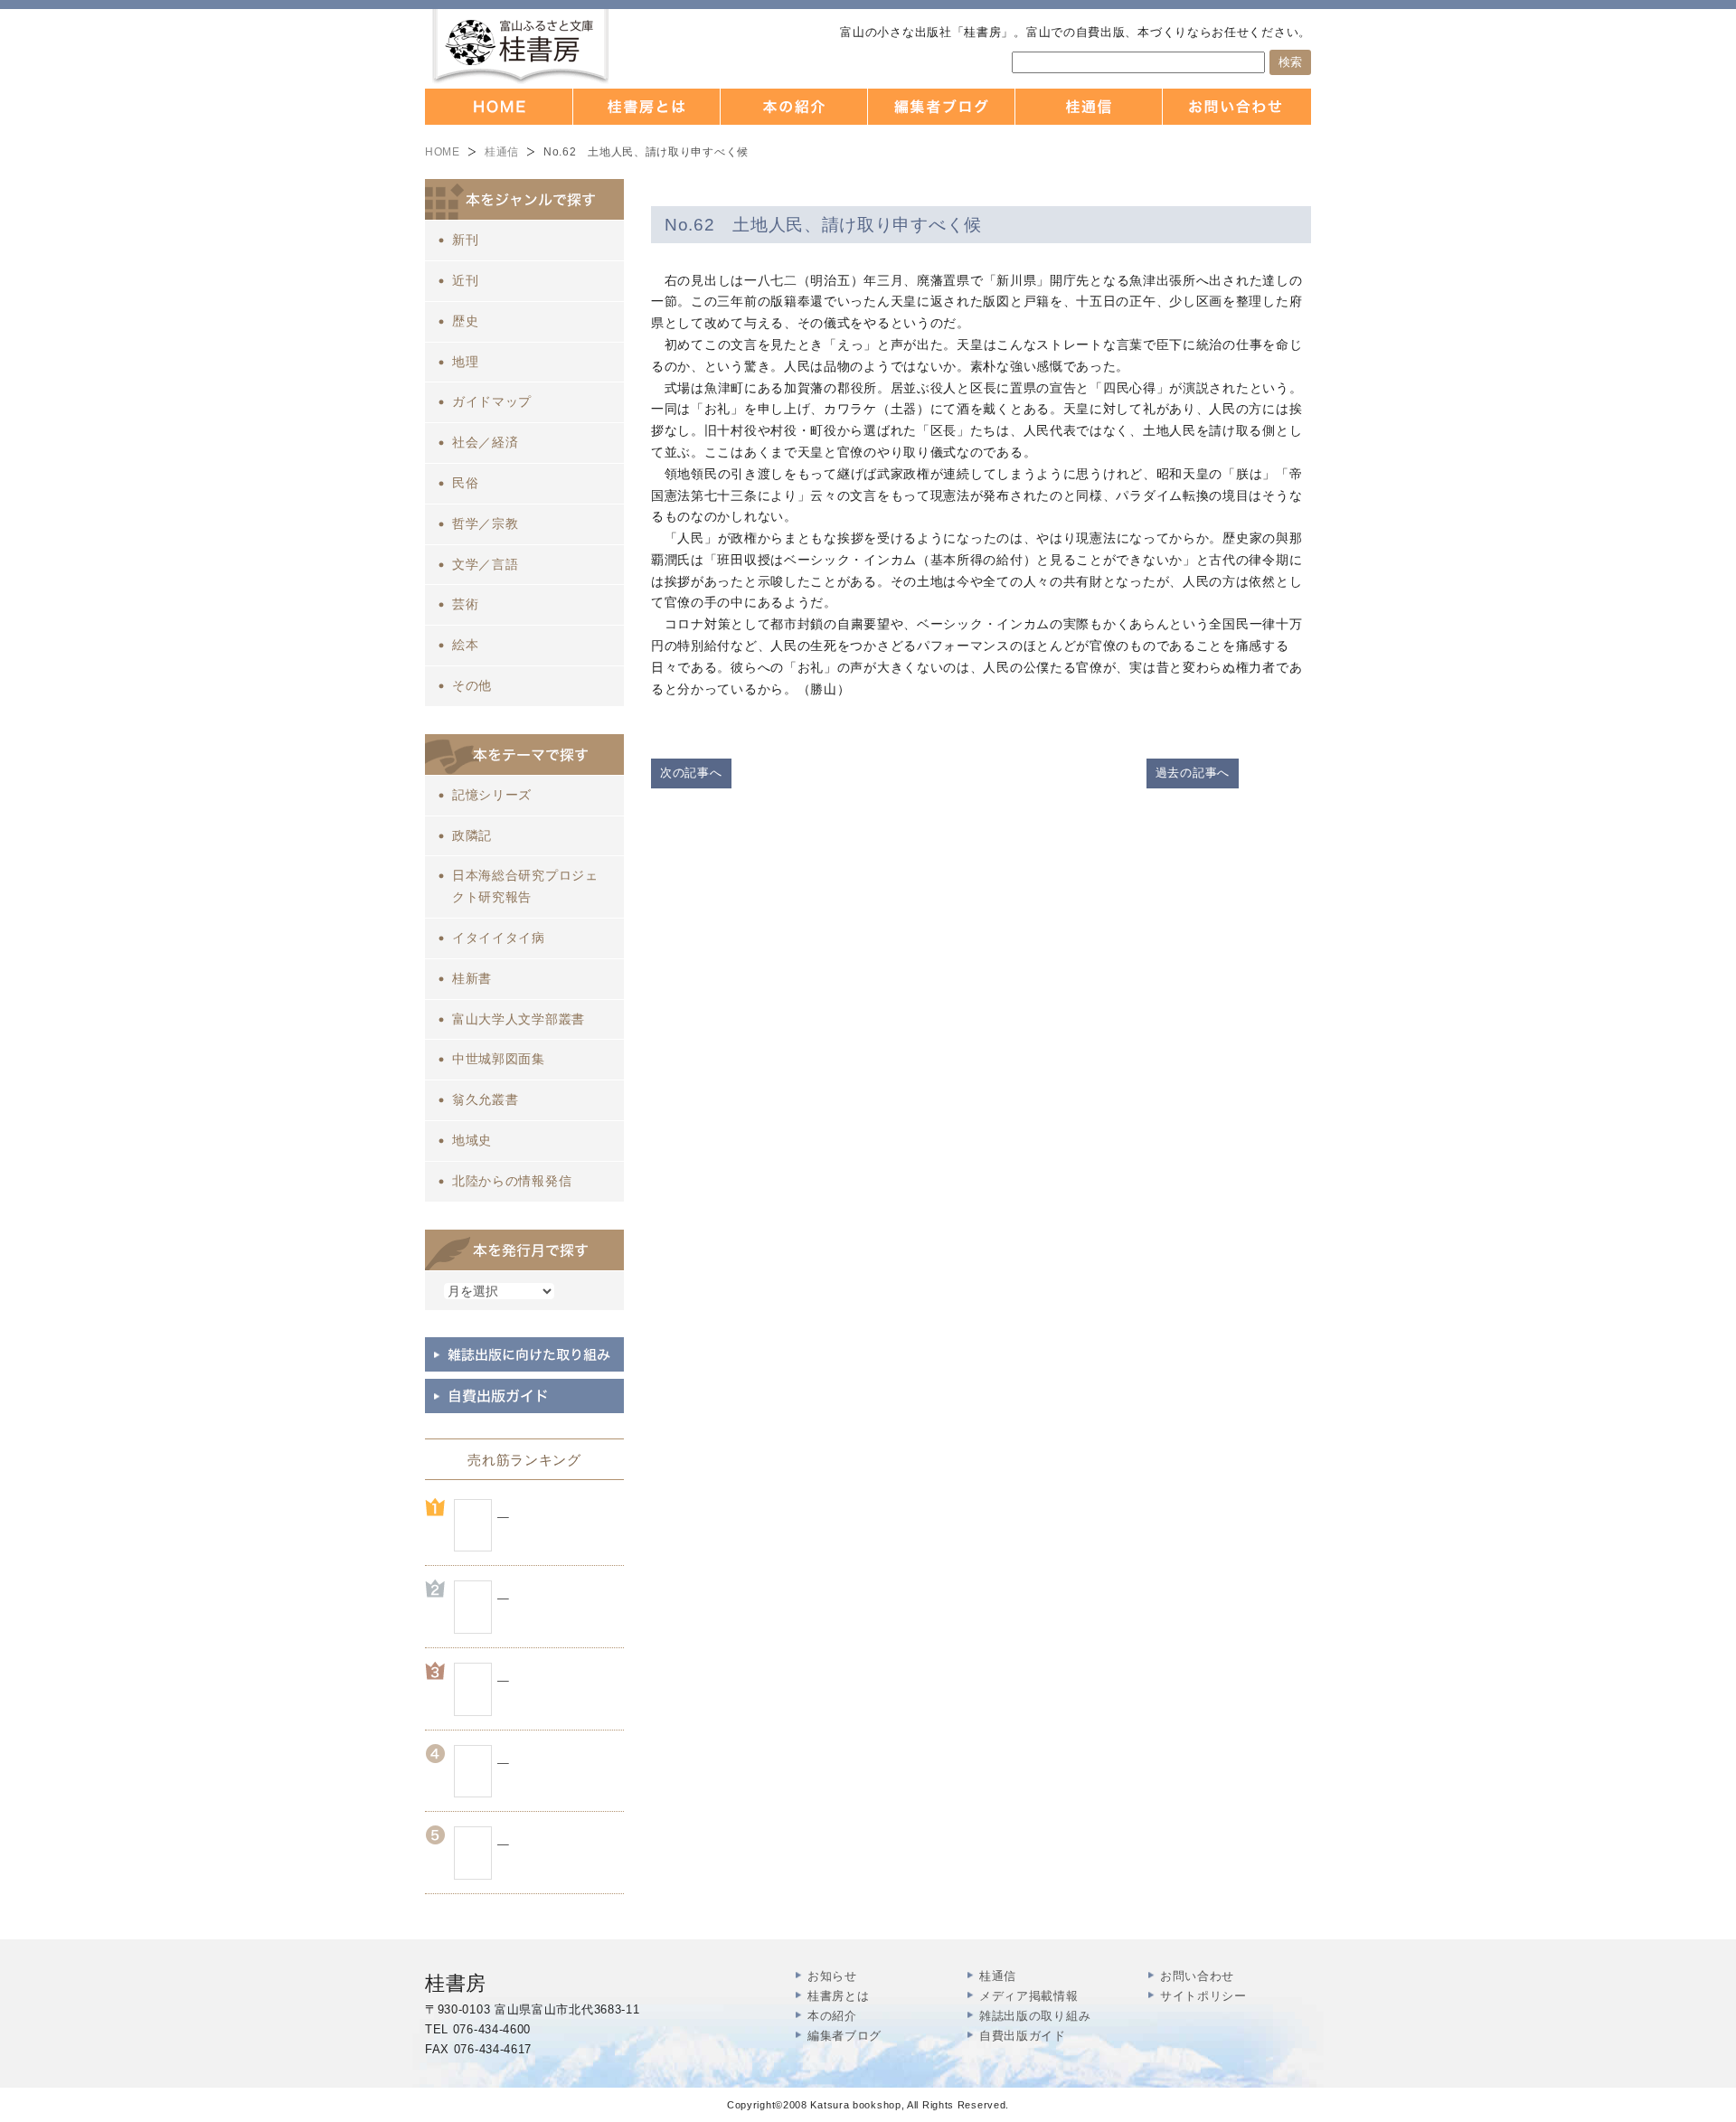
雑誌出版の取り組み (1035, 2016)
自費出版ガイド (1023, 2036)
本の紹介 (832, 2016)
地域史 (472, 1140)
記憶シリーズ (492, 795)
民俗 (465, 483)
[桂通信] (1089, 107)
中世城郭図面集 (499, 1059)
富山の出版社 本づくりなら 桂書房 (520, 47)
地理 (465, 362)
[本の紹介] (794, 107)
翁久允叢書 (486, 1099)
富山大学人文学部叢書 (519, 1019)
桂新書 (472, 978)
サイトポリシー (1203, 1996)
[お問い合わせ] (1237, 107)
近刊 (465, 280)
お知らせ (832, 1976)
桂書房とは (839, 1996)
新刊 (465, 240)
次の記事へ (691, 773)
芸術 (465, 604)
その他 (472, 685)
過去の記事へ (1193, 773)
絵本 (465, 645)
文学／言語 (486, 564)
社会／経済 (486, 442)
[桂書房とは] (647, 107)
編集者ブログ (844, 2036)
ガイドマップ (492, 401)
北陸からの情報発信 (512, 1181)
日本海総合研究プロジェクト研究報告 (525, 886)
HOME (443, 152)
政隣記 (472, 835)
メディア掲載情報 (1029, 1996)
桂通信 (502, 152)
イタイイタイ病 (499, 938)
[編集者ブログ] (942, 107)
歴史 (465, 321)
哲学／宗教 (486, 523)
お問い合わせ (1197, 1976)
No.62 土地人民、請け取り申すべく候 (823, 225)
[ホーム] (499, 107)
